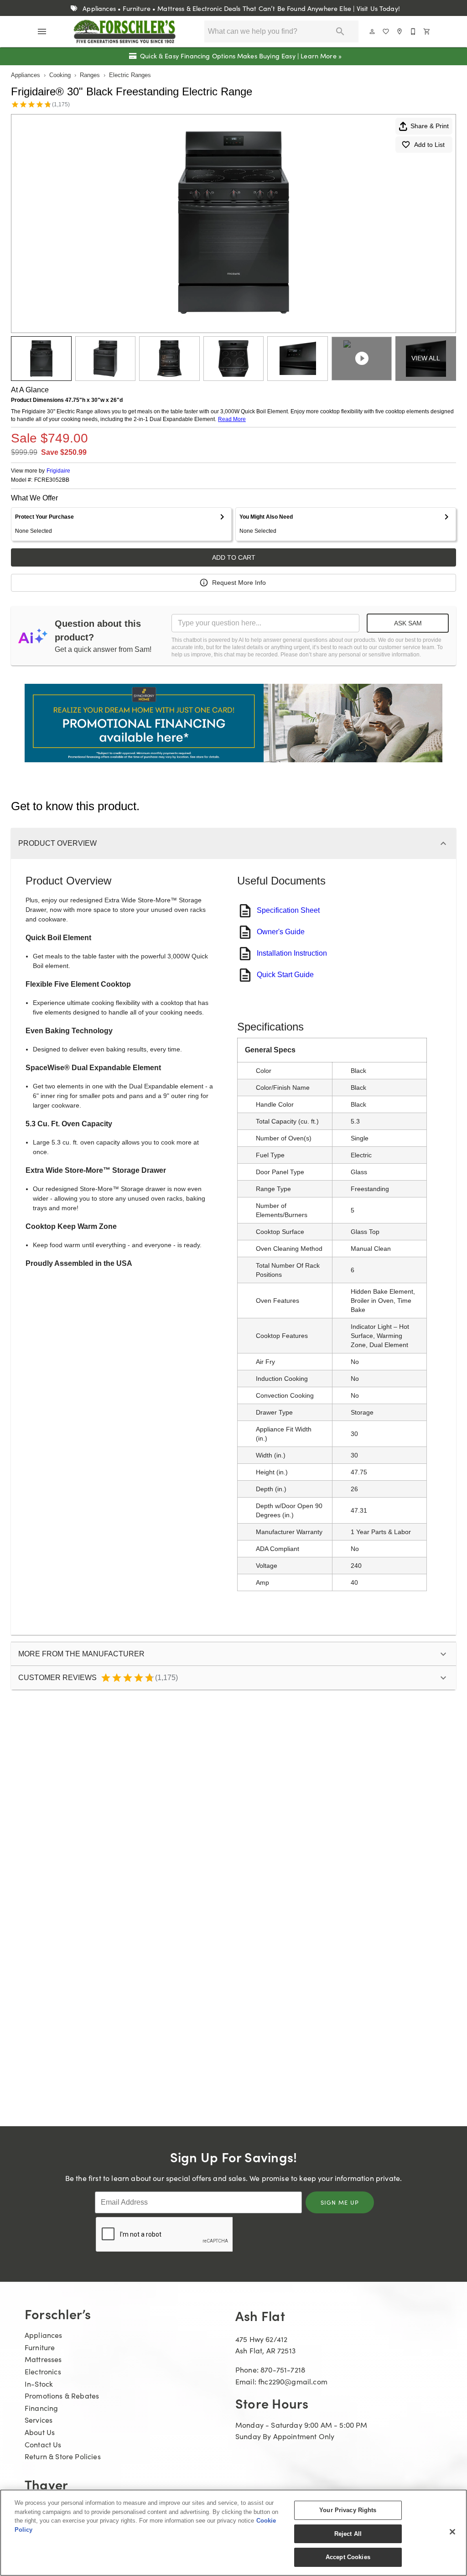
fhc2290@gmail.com (293, 2381)
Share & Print (430, 126)
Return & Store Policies (63, 2456)
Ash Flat (260, 2315)
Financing (41, 2408)
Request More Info (239, 583)
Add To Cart (234, 557)
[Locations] (400, 31)
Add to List (429, 145)
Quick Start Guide (285, 975)
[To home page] (125, 31)
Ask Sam (408, 623)
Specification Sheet (288, 910)
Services (39, 2420)
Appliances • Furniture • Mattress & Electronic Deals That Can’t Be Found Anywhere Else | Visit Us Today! (240, 8)
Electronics (43, 2371)
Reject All (348, 2534)
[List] (386, 31)
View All (426, 358)
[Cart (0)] (427, 31)
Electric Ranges (130, 75)
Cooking (60, 75)
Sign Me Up (340, 2202)
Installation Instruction (292, 953)
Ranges (90, 75)
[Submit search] (340, 31)
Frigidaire (58, 471)
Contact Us (43, 2444)
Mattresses (43, 2359)
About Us (40, 2432)
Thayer (46, 2484)
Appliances (26, 75)
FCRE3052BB (52, 480)
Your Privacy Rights (348, 2510)
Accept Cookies (348, 2557)
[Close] (452, 2532)
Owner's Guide (281, 932)
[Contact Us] (414, 31)
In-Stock (39, 2384)
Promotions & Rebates (62, 2396)
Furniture (40, 2347)
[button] (42, 31)
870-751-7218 (283, 2370)
